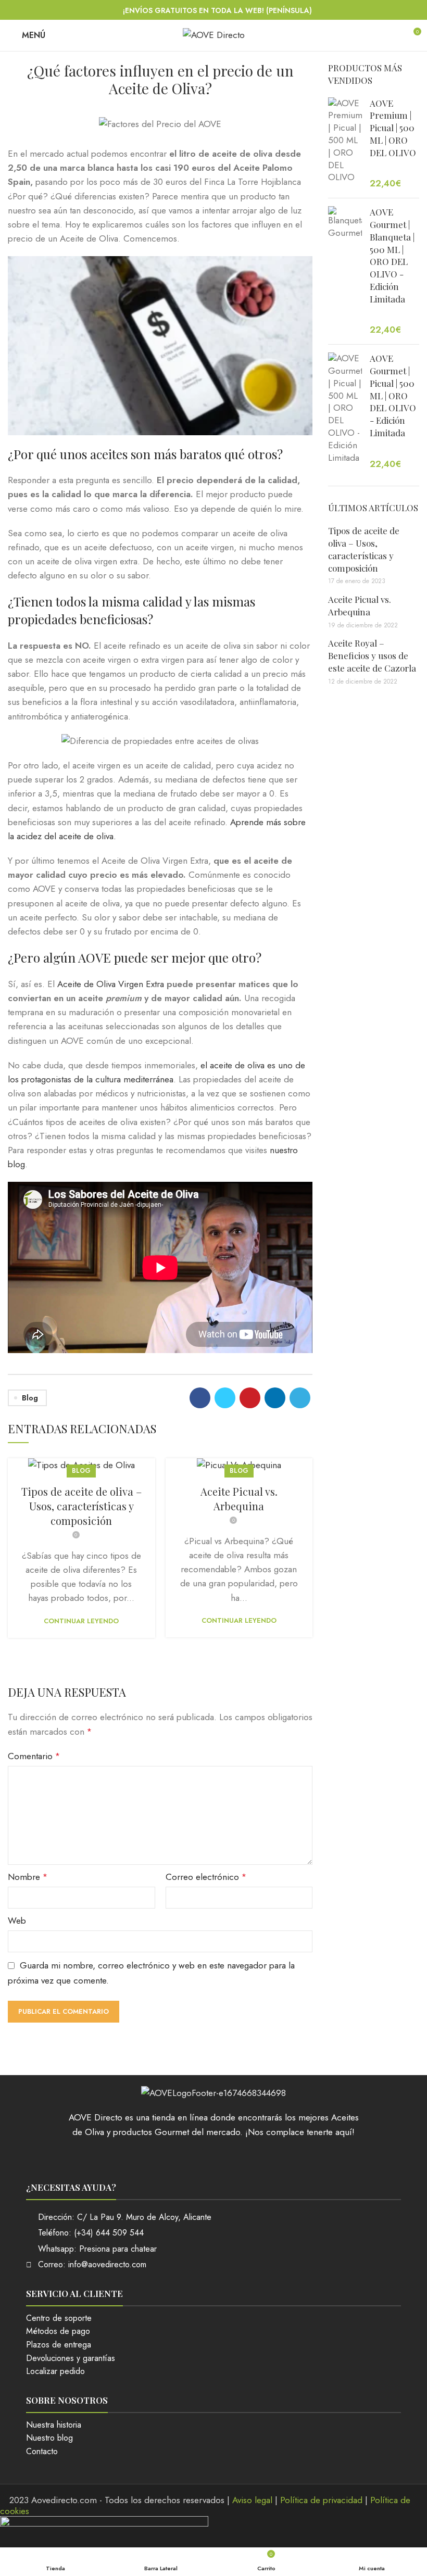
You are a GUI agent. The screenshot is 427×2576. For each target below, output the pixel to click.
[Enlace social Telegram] (300, 1398)
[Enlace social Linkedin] (275, 1398)
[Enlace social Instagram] (213, 2157)
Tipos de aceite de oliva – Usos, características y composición (81, 1506)
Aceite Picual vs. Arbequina (239, 1499)
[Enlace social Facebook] (200, 1398)
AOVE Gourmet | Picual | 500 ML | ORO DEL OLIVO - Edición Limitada (393, 395)
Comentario (34, 1756)
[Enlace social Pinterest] (250, 1398)
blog (30, 1398)
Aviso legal (252, 2500)
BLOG (81, 1471)
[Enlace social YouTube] (227, 2157)
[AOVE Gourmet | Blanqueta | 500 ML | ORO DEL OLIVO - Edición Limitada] (345, 271)
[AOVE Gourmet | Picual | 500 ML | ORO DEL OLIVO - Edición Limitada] (345, 411)
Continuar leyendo (81, 1621)
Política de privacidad (321, 2500)
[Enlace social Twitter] (225, 1398)
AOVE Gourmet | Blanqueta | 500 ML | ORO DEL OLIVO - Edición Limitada (392, 255)
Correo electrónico (206, 1877)
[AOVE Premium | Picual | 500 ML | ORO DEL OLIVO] (345, 144)
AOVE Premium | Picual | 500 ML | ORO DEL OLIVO (393, 128)
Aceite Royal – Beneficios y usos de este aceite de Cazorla (372, 655)
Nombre (28, 1877)
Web (17, 1921)
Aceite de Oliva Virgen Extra (111, 984)
